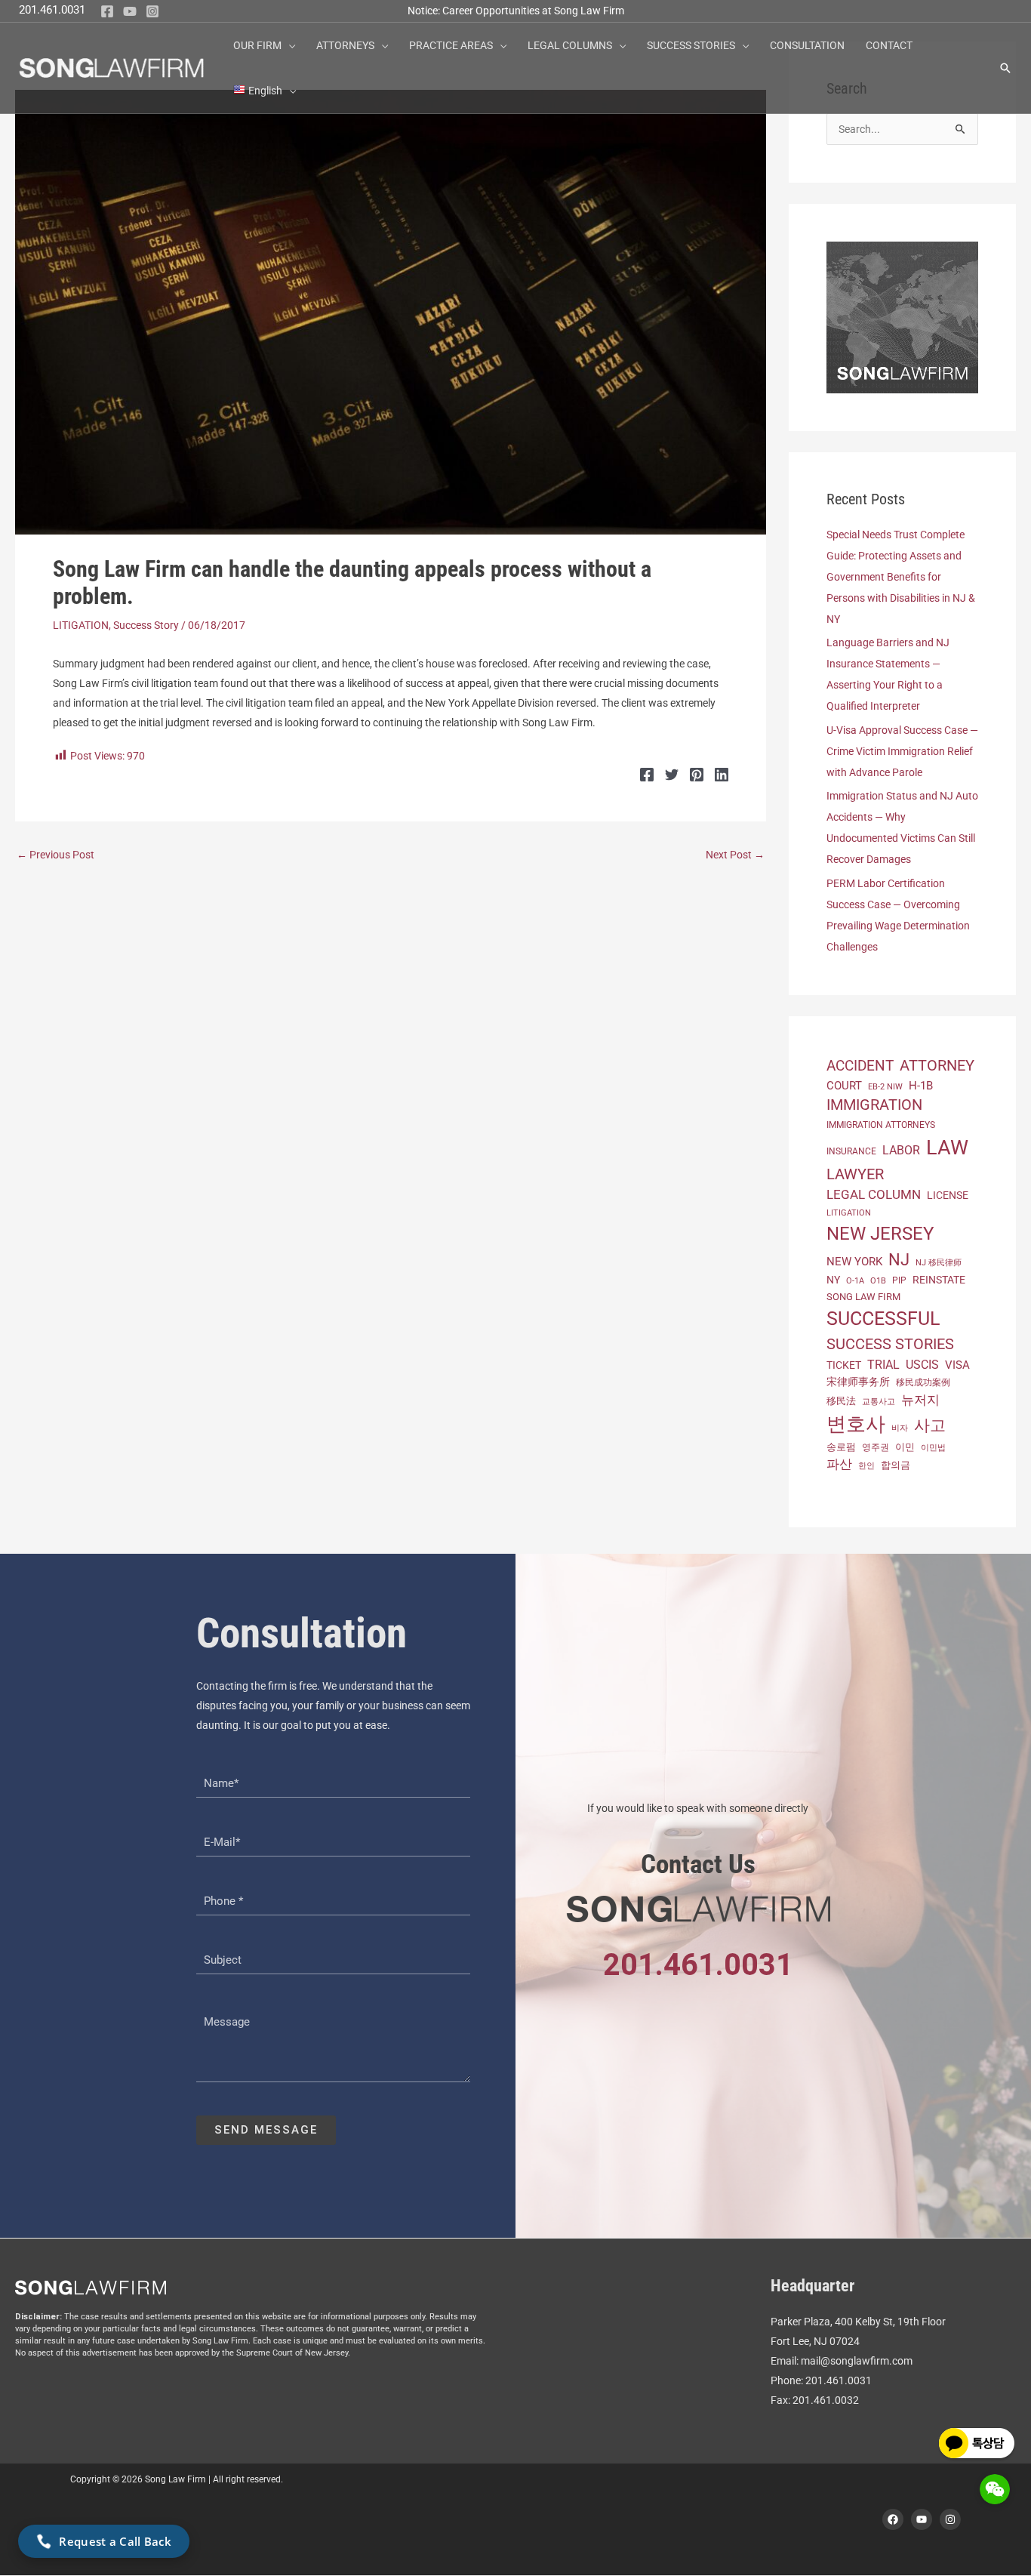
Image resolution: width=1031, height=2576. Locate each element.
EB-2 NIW (885, 1087)
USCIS (922, 1365)
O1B (878, 1281)
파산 (839, 1464)
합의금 (896, 1465)
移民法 (841, 1401)
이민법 (933, 1447)
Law (947, 1148)
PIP (899, 1280)
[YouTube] (130, 11)
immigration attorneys (881, 1125)
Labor (901, 1150)
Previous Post (55, 855)
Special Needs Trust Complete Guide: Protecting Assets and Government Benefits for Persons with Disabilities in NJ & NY (901, 577)
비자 (900, 1428)
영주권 (876, 1447)
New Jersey (880, 1234)
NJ (899, 1260)
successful (883, 1319)
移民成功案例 (923, 1382)
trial (883, 1365)
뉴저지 (920, 1400)
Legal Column (874, 1194)
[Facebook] (107, 11)
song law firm (863, 1297)
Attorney (937, 1065)
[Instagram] (152, 11)
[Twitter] (672, 775)
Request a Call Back (115, 2541)
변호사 (856, 1424)
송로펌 (841, 1447)
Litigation (849, 1213)
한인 (866, 1466)
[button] (288, 45)
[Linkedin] (722, 775)
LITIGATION (81, 625)
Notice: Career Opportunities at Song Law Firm (516, 11)
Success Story (146, 625)
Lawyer (855, 1174)
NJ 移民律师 (939, 1263)
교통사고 (879, 1401)
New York (854, 1262)
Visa (957, 1365)
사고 (930, 1425)
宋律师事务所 (858, 1382)
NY (833, 1280)
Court (844, 1086)
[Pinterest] (697, 775)
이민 (905, 1447)
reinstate (939, 1280)
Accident (860, 1066)
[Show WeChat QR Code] (995, 2489)
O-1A (855, 1281)
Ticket (844, 1365)
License (948, 1195)
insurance (851, 1151)
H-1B (921, 1086)
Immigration (874, 1105)
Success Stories (890, 1344)
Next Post (735, 855)
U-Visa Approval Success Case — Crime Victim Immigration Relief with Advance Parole (902, 751)
